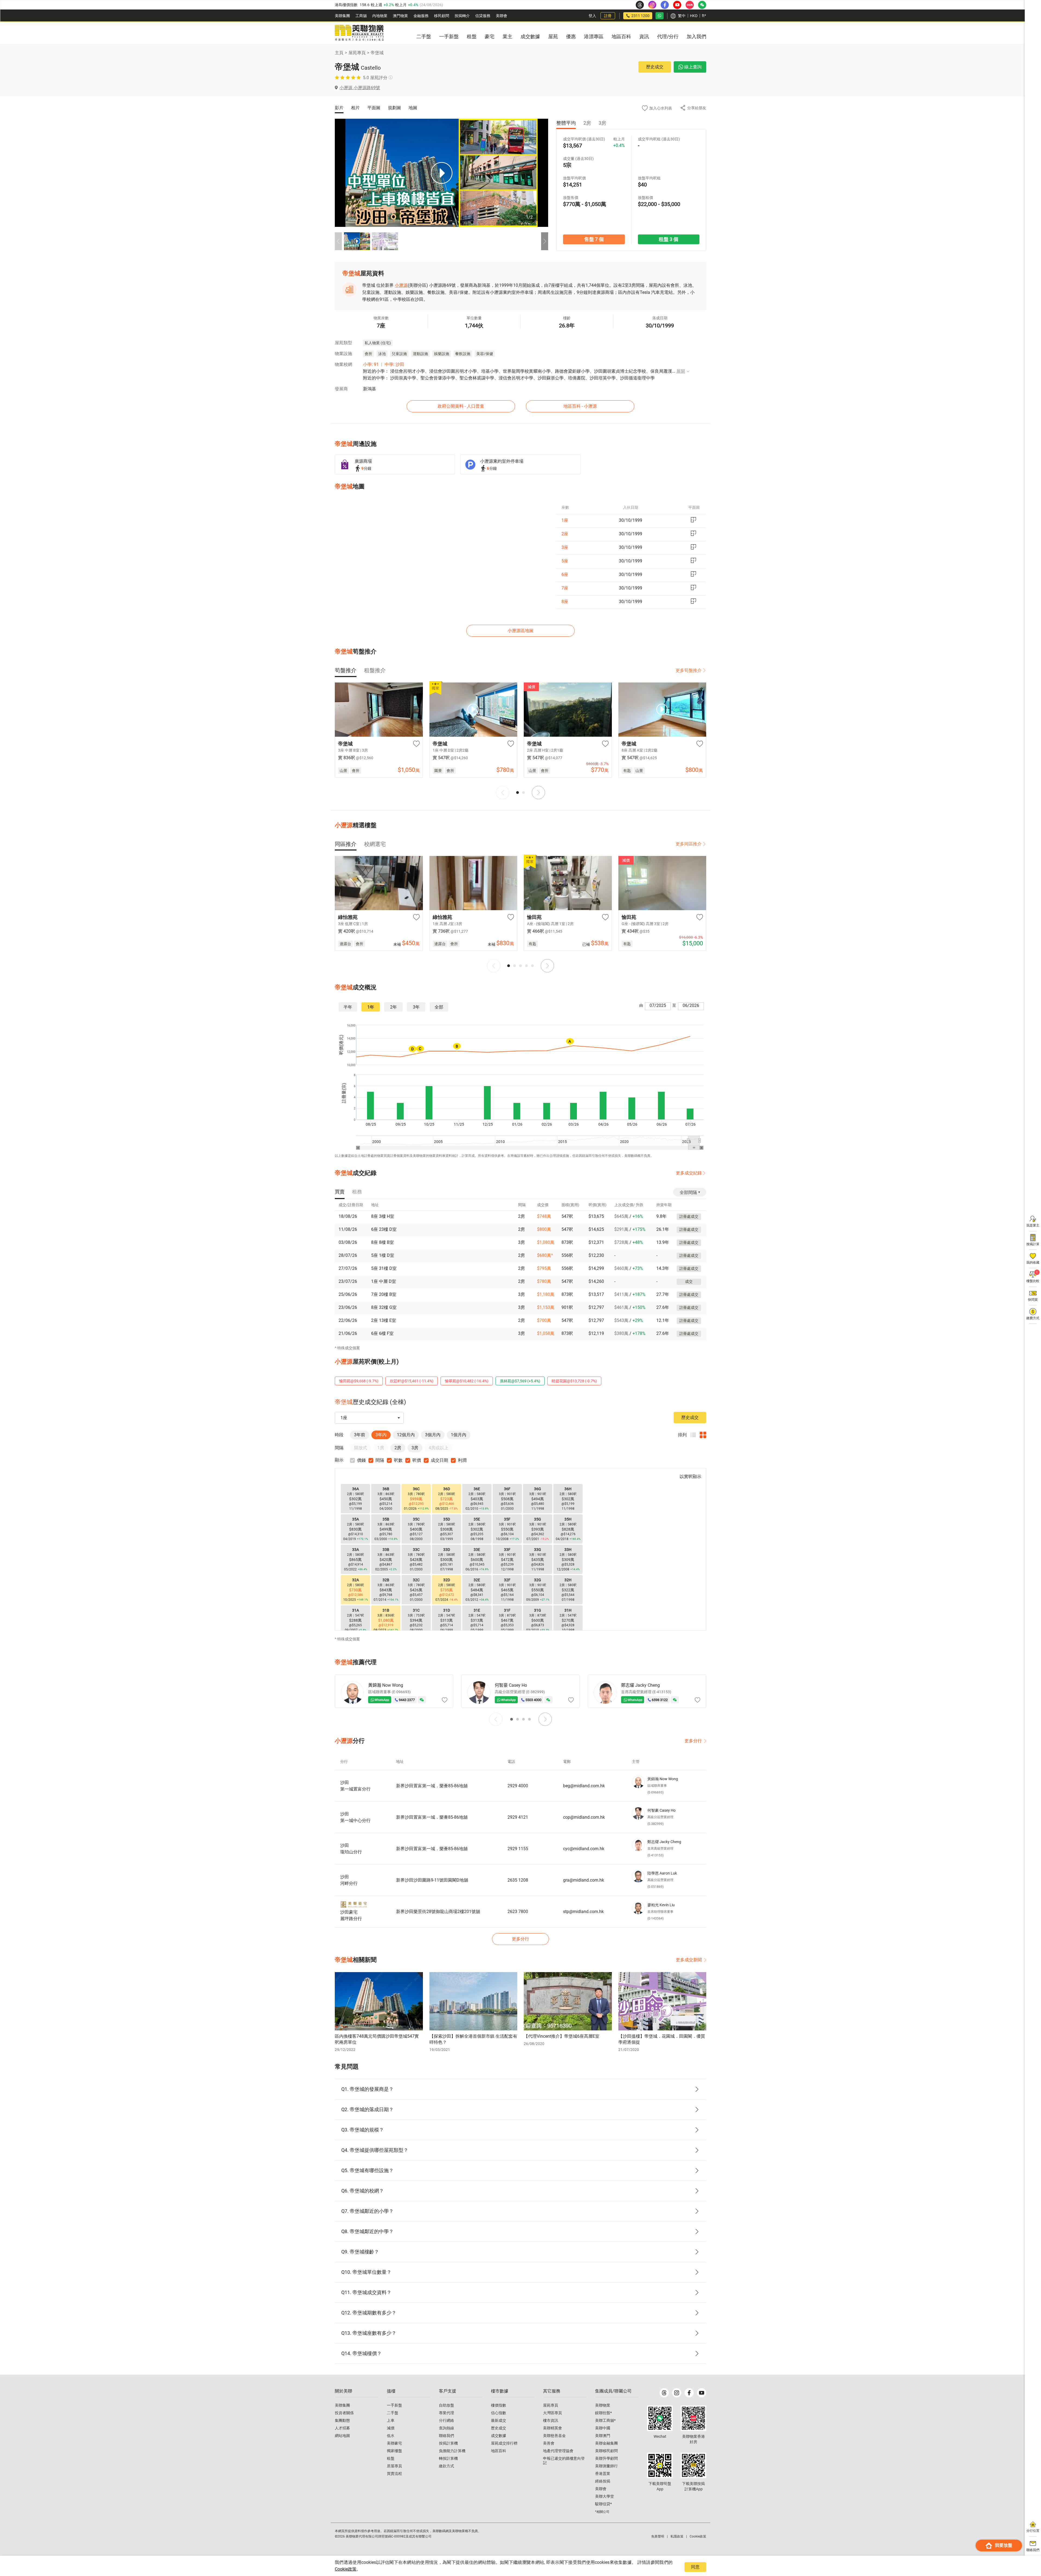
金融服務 (421, 16)
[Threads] (664, 2393)
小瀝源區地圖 (520, 631)
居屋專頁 (394, 2466)
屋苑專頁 (357, 53)
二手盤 (393, 2413)
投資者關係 (344, 2413)
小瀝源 (401, 285)
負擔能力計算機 (452, 2451)
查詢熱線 (446, 2428)
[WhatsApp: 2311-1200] (660, 16)
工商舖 (361, 16)
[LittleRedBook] (693, 2418)
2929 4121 (518, 1817)
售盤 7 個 (594, 239)
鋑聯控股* (603, 2413)
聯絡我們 (446, 2436)
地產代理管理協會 (558, 2451)
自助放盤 (446, 2405)
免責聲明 (658, 2536)
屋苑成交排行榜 (504, 2443)
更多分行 (693, 1741)
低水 (391, 2436)
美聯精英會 (552, 2428)
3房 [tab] (602, 123)
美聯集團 (342, 16)
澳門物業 (400, 16)
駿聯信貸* (603, 2504)
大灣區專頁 (552, 2413)
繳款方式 (446, 2466)
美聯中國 (603, 2428)
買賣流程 (394, 2474)
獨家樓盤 (394, 2451)
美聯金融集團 (606, 2443)
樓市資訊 (551, 2420)
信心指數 (499, 2413)
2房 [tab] (587, 123)
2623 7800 (518, 1912)
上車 (391, 2420)
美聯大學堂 (605, 2496)
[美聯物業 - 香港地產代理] (359, 33)
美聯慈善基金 (554, 2436)
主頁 (339, 53)
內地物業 (380, 16)
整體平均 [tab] (566, 123)
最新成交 (499, 2420)
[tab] (346, 670)
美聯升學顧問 (606, 2458)
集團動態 (342, 2420)
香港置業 (603, 2474)
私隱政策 (677, 2536)
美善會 (549, 2443)
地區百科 (499, 2451)
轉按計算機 (448, 2458)
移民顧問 (442, 16)
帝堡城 (377, 53)
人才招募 (342, 2428)
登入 (592, 16)
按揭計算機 (448, 2443)
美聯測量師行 (606, 2466)
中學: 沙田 (394, 364)
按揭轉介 (462, 16)
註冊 (608, 16)
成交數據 (499, 2436)
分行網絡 (446, 2420)
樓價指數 (499, 2405)
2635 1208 (518, 1880)
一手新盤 (394, 2405)
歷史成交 (655, 67)
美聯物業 (603, 2405)
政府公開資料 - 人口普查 (461, 406)
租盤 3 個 (669, 239)
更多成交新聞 (689, 1960)
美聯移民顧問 (606, 2451)
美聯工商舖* (605, 2420)
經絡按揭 (603, 2481)
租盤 (391, 2458)
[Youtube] (702, 2393)
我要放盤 (1004, 2545)
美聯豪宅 (394, 2443)
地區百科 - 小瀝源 (580, 406)
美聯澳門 (603, 2436)
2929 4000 (518, 1786)
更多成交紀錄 (689, 1173)
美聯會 (502, 16)
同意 (695, 2567)
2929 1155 (518, 1849)
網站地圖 (342, 2436)
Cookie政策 (346, 2569)
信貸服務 (483, 16)
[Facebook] (689, 2393)
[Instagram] (677, 2393)
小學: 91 (371, 364)
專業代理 (446, 2413)
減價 (391, 2428)
